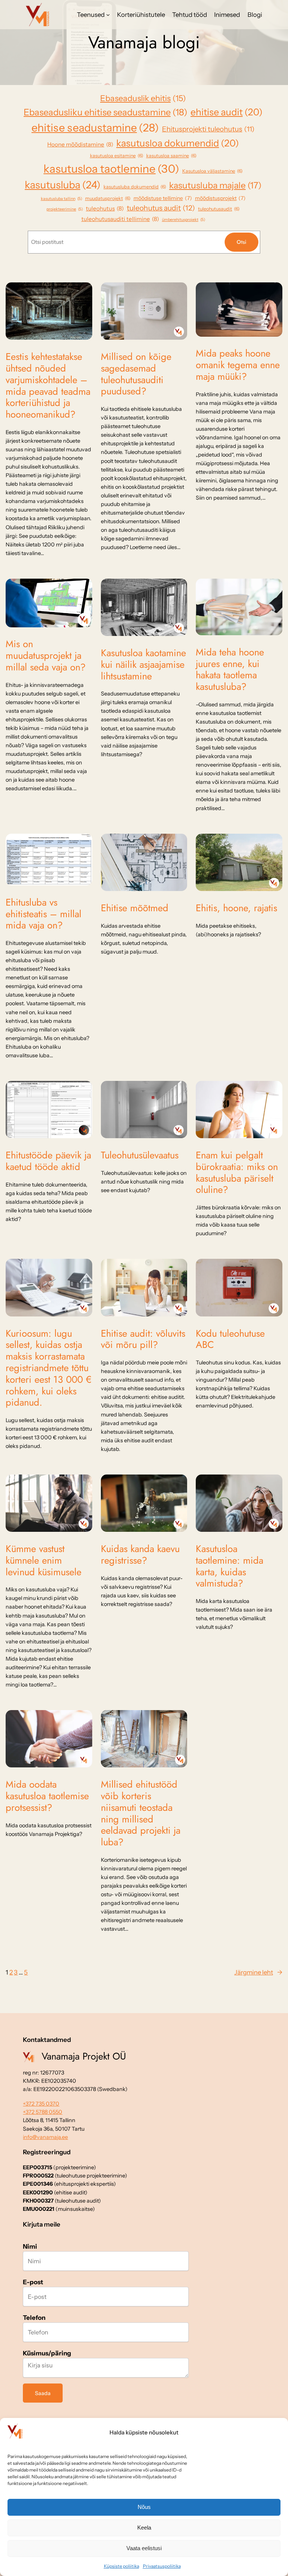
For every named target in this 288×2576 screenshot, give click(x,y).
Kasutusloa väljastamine (212, 171)
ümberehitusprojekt (184, 220)
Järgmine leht (258, 1972)
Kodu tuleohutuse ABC (230, 1340)
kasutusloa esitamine (117, 156)
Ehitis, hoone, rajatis (236, 908)
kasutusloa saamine (171, 156)
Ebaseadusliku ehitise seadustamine (106, 112)
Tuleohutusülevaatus (140, 1156)
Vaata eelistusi (144, 2548)
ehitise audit (226, 112)
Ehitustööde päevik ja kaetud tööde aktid (48, 1161)
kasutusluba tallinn (61, 199)
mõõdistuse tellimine (163, 198)
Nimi (30, 2246)
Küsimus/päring (47, 2353)
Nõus (144, 2507)
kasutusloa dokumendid (178, 143)
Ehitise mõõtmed (135, 908)
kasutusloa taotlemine (111, 169)
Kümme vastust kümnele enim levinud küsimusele (43, 1561)
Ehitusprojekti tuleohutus (208, 129)
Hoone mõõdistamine (80, 144)
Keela (144, 2527)
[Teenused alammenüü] (108, 15)
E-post (33, 2282)
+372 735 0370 (41, 2104)
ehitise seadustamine (95, 128)
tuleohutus (105, 208)
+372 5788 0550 (43, 2112)
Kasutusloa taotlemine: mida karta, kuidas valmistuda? (229, 1566)
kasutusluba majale (215, 185)
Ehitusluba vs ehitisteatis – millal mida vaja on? (43, 914)
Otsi (241, 242)
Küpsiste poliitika (121, 2566)
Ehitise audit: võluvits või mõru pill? (143, 1340)
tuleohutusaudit (219, 209)
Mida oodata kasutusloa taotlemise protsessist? (47, 1796)
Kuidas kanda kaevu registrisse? (140, 1555)
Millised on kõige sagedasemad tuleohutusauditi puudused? (136, 374)
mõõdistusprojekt (220, 198)
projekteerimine (65, 209)
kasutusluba (63, 185)
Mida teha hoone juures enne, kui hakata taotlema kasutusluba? (230, 670)
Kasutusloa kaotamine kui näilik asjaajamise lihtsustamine (143, 665)
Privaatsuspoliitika (162, 2566)
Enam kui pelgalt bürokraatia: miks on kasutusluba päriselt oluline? (237, 1173)
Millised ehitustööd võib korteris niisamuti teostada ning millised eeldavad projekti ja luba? (141, 1814)
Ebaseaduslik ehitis (143, 98)
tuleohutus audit (161, 208)
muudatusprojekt (108, 198)
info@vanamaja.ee (45, 2137)
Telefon (34, 2318)
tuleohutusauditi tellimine (120, 219)
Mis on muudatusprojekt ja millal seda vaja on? (46, 656)
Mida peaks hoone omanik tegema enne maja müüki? (238, 365)
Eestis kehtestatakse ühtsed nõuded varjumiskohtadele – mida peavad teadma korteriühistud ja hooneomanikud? (48, 386)
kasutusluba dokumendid (135, 187)
